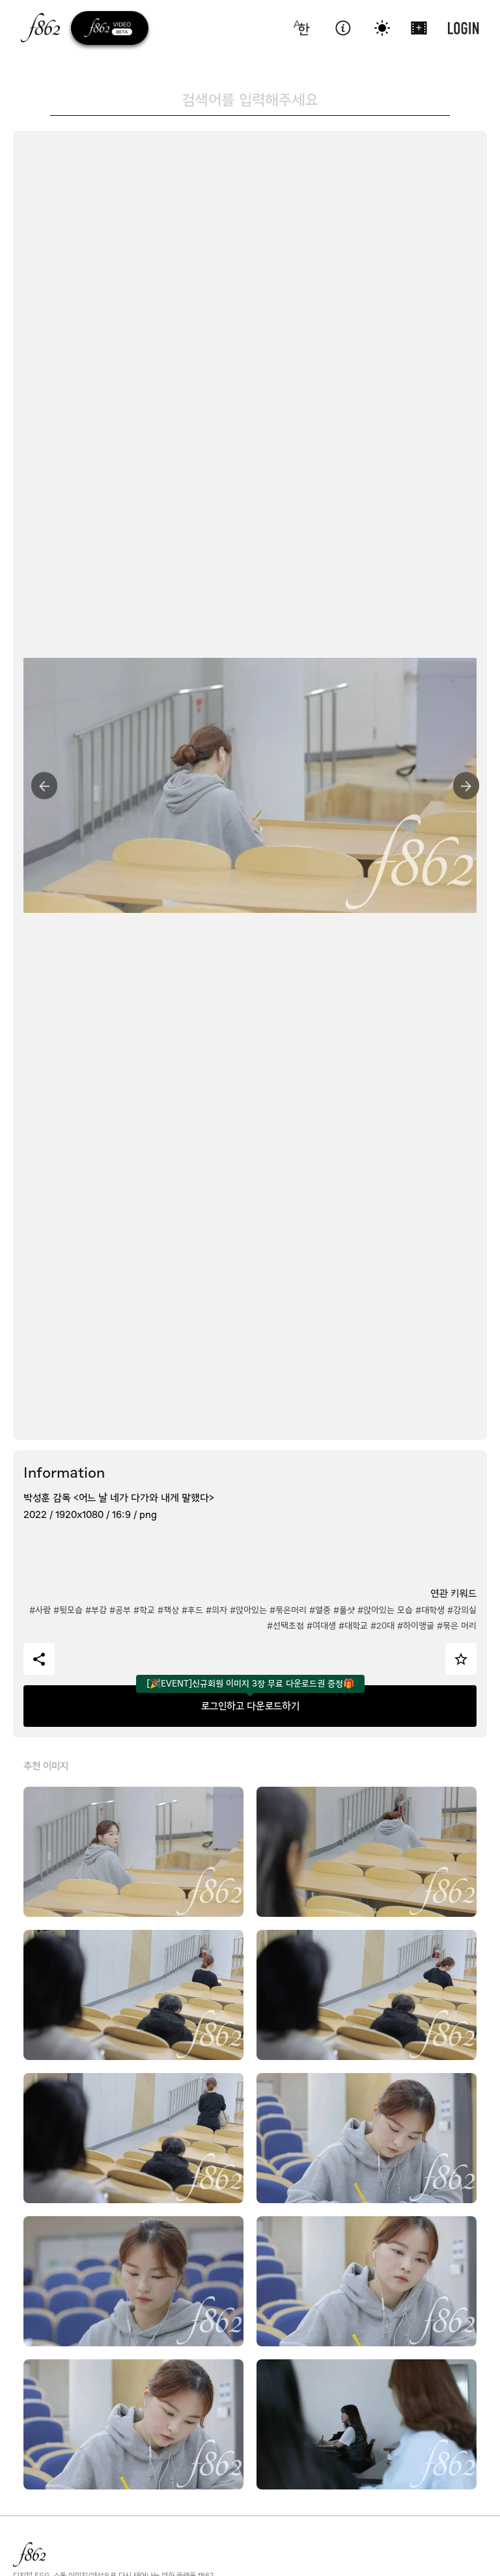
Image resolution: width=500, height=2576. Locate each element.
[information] (343, 28)
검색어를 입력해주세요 (250, 100)
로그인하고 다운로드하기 (250, 1706)
